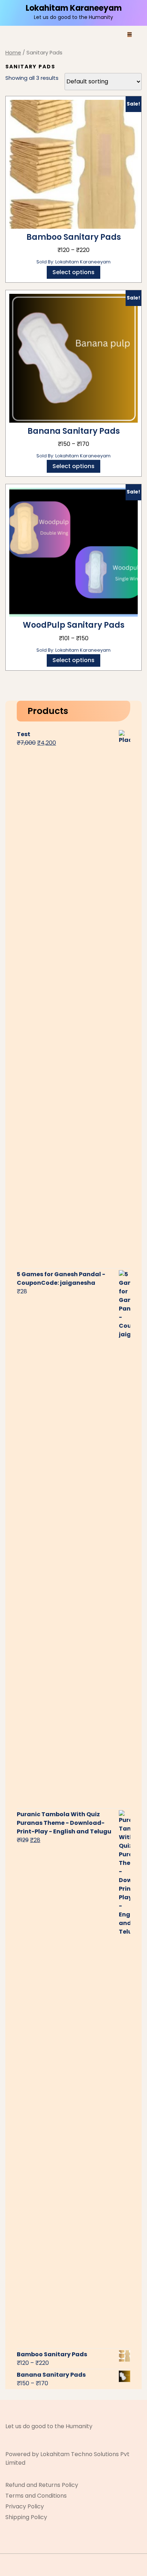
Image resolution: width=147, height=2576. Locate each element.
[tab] (130, 34)
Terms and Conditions (36, 2496)
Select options (73, 272)
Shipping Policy (26, 2517)
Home (13, 53)
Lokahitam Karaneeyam (74, 8)
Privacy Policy (25, 2506)
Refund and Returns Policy (42, 2485)
